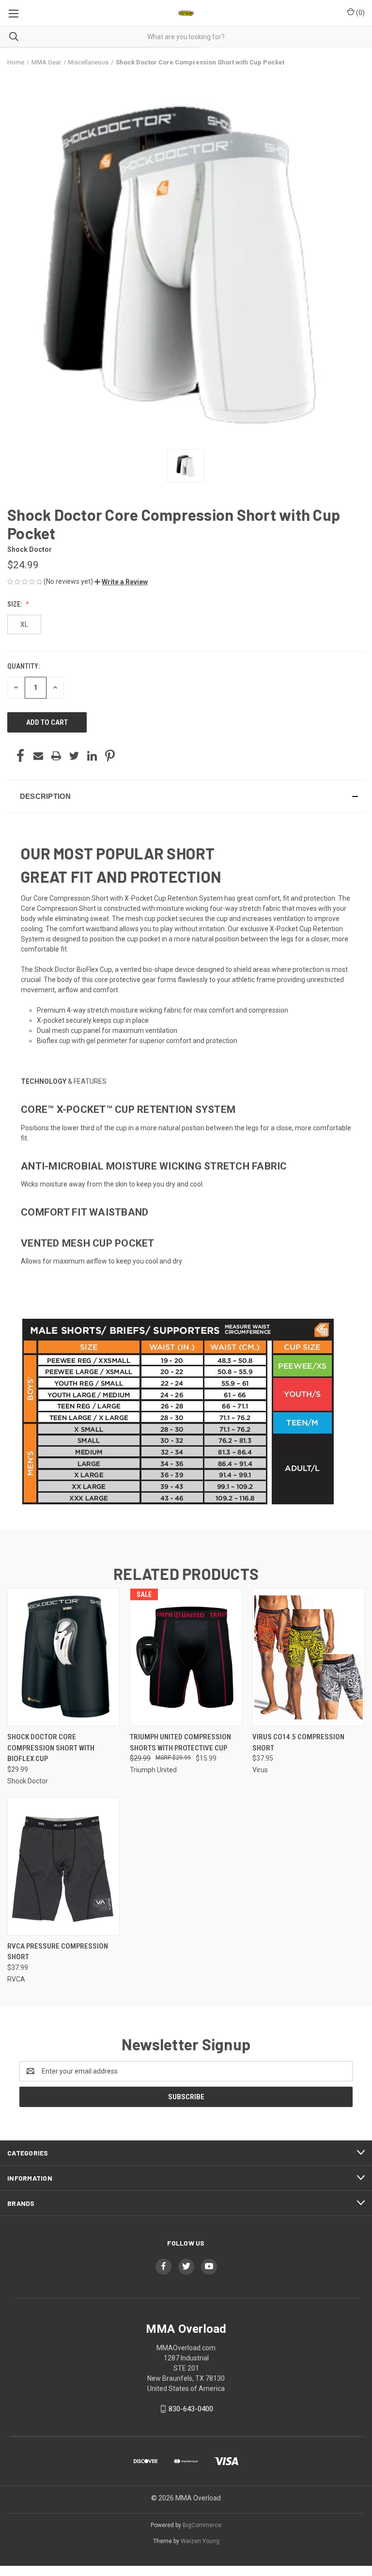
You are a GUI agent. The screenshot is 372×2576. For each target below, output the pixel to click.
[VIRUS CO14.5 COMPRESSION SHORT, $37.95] (309, 1657)
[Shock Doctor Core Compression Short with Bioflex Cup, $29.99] (63, 1657)
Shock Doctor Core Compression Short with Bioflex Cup (51, 1748)
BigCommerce (202, 2525)
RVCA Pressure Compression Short (58, 1952)
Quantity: (23, 666)
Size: (15, 604)
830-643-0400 (191, 2409)
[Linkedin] (92, 756)
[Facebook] (20, 756)
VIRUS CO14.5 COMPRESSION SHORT (298, 1742)
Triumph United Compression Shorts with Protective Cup (180, 1742)
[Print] (56, 756)
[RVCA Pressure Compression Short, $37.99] (63, 1866)
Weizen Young (200, 2541)
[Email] (38, 756)
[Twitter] (74, 756)
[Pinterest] (110, 756)
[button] (121, 582)
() (360, 13)
